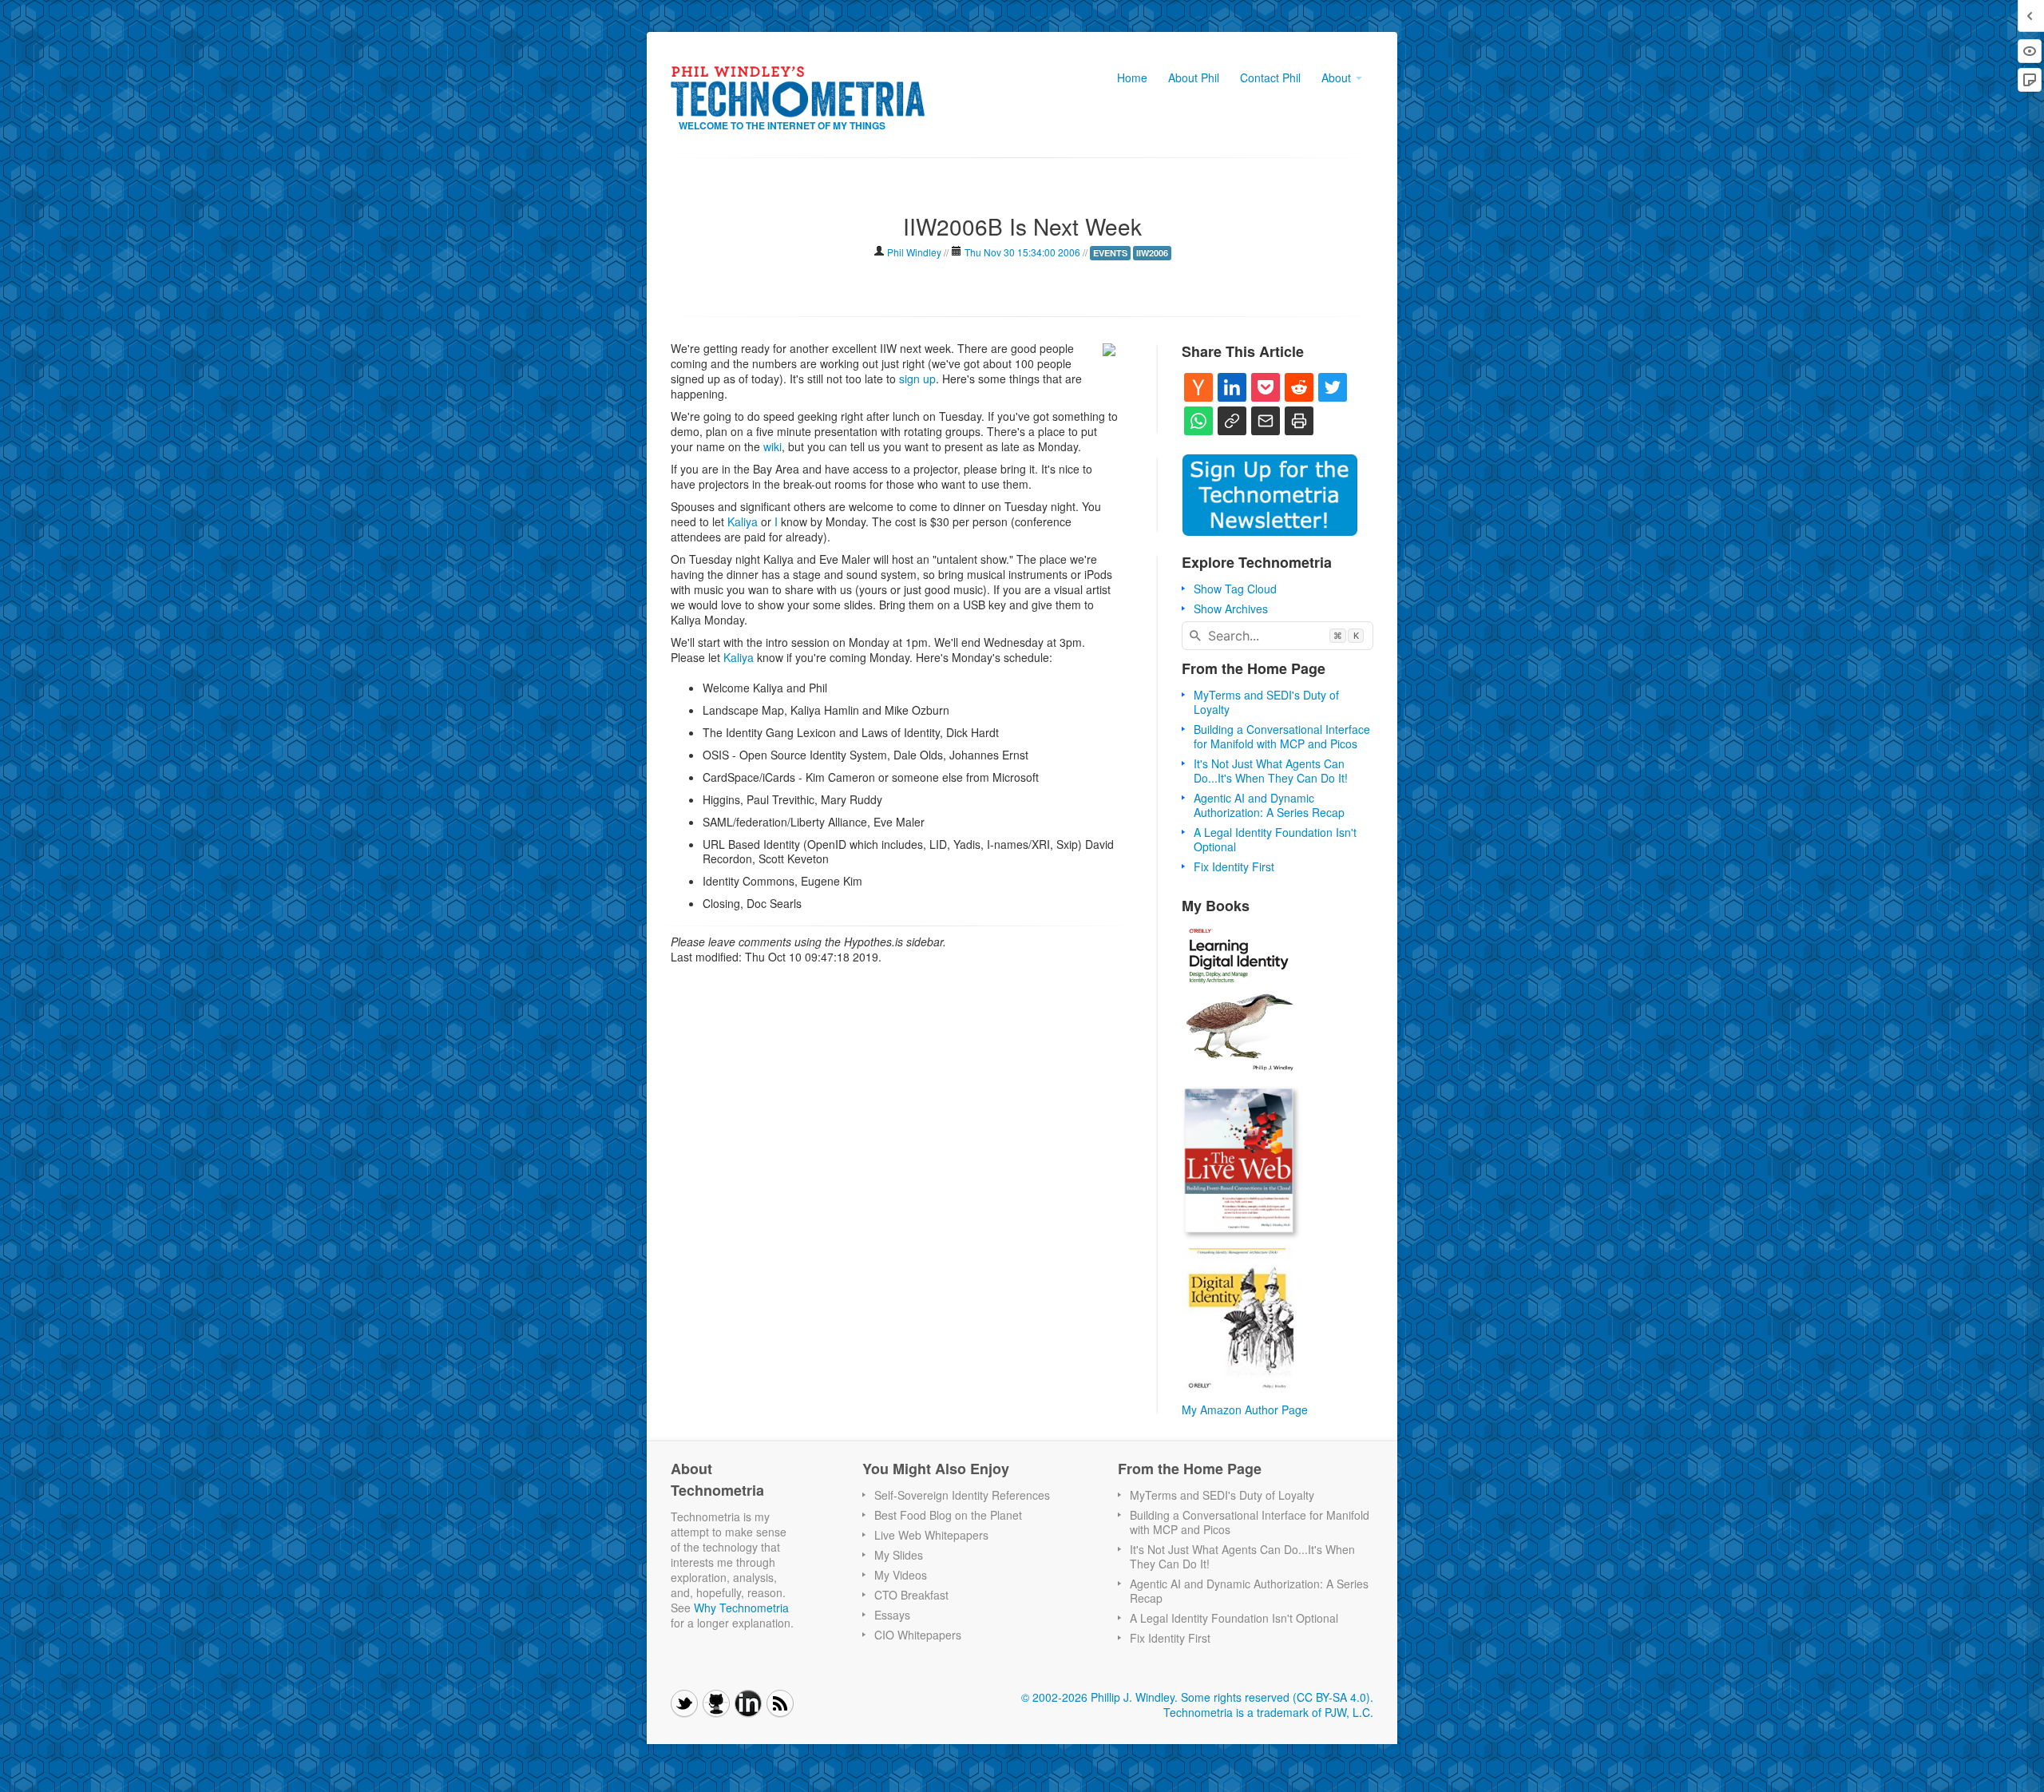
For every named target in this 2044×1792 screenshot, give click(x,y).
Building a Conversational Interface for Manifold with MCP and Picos (1282, 736)
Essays (892, 1615)
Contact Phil (1270, 77)
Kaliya (743, 521)
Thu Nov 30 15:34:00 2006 (1022, 252)
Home (1132, 77)
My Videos (901, 1575)
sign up (917, 379)
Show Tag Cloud (1235, 589)
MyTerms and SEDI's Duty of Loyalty (1266, 702)
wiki (772, 446)
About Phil (1194, 77)
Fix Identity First (1234, 866)
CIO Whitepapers (918, 1635)
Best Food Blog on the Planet (948, 1515)
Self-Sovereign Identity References (962, 1495)
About (1338, 77)
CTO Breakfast (911, 1595)
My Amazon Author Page (1245, 1409)
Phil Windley (914, 252)
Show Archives (1231, 609)
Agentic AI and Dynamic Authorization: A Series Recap (1269, 805)
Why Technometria (741, 1608)
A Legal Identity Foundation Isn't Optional (1275, 839)
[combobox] (1277, 636)
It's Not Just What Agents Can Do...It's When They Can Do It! (1271, 771)
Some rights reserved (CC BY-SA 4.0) (1276, 1697)
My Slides (899, 1555)
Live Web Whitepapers (931, 1535)
